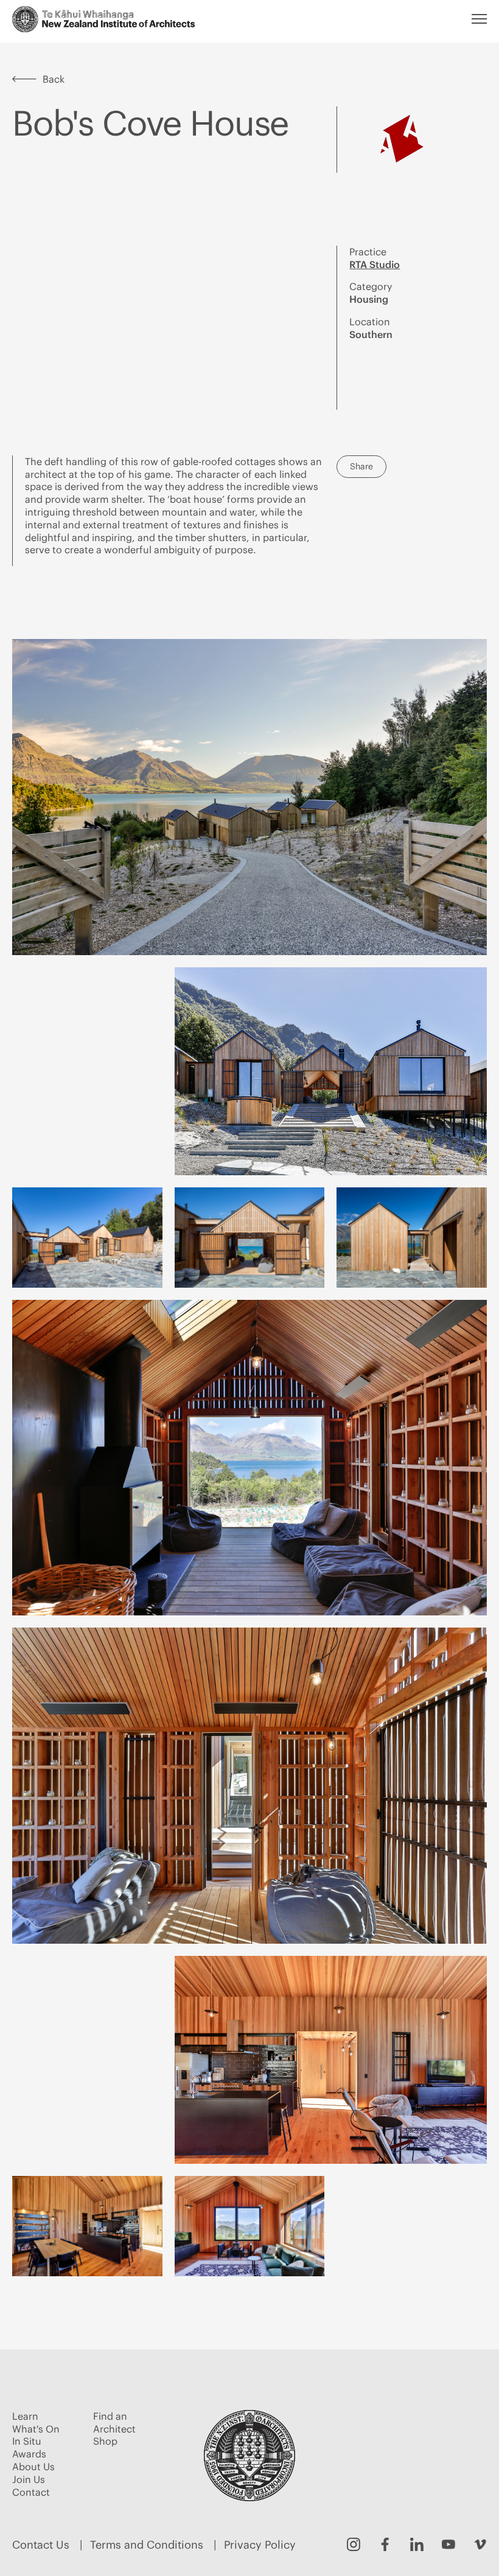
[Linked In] (417, 2544)
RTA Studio (375, 264)
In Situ (27, 2441)
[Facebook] (385, 2544)
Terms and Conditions (147, 2545)
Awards (29, 2454)
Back (54, 79)
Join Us (29, 2479)
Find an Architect (114, 2422)
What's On (36, 2429)
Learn (25, 2416)
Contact (31, 2492)
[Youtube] (448, 2544)
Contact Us (41, 2545)
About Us (33, 2467)
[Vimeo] (480, 2544)
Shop (105, 2441)
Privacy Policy (260, 2545)
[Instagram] (354, 2544)
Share (361, 466)
